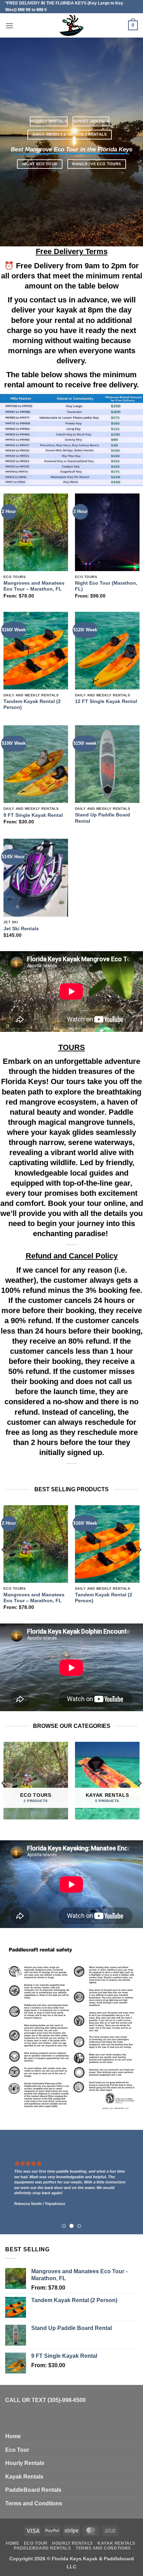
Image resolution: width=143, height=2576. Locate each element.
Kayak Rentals (24, 2477)
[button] (9, 26)
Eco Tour (17, 2450)
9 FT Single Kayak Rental (33, 815)
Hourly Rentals (25, 2463)
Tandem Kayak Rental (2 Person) (32, 705)
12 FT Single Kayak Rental (106, 701)
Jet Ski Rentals (21, 929)
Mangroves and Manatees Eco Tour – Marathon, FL (34, 586)
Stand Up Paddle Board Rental (103, 818)
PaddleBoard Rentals (33, 2490)
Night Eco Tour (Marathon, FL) (106, 586)
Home (13, 2436)
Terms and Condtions (34, 2503)
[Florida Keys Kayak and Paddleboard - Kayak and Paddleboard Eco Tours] (72, 25)
